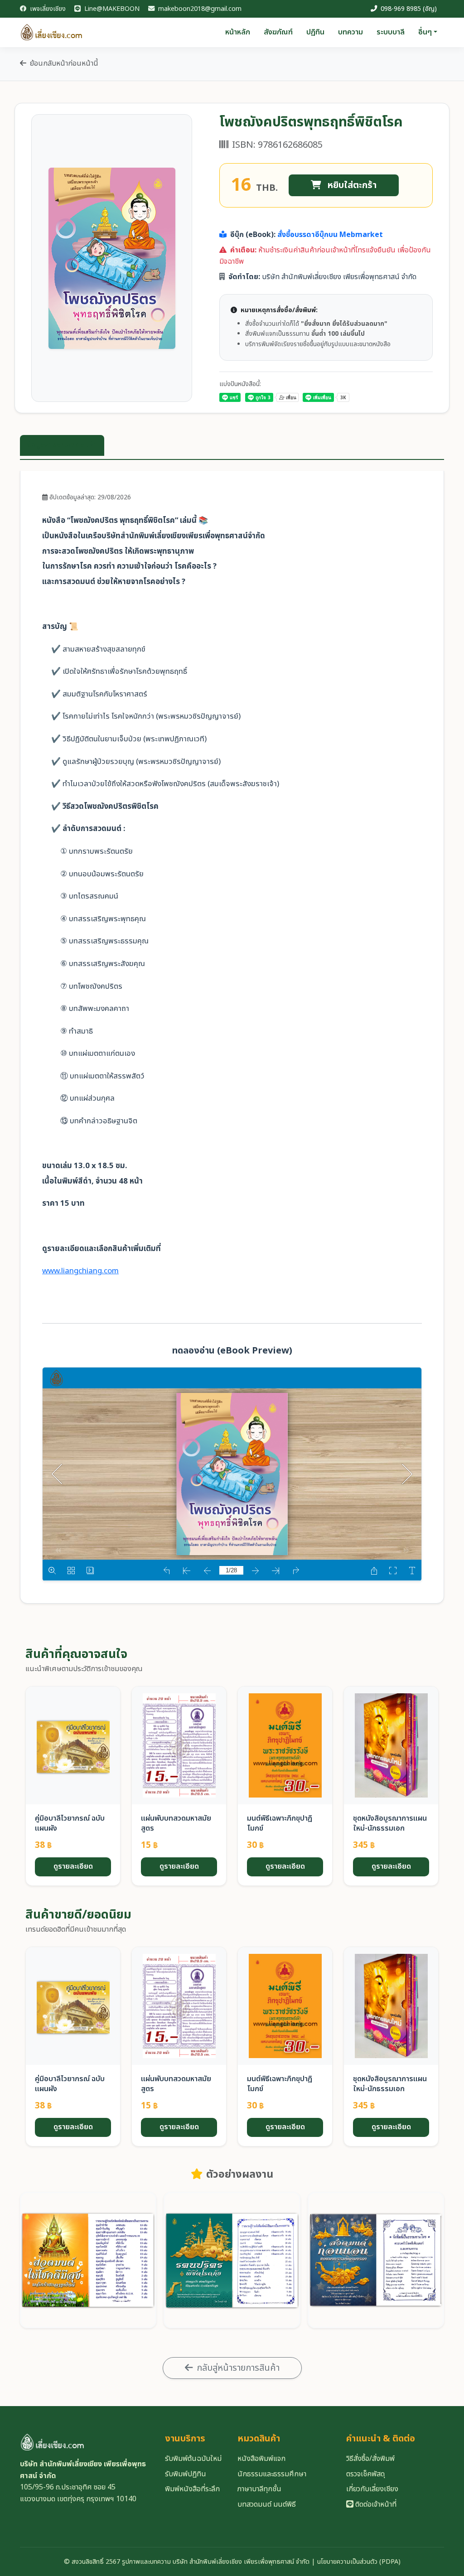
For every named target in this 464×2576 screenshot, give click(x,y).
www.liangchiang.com (80, 1271)
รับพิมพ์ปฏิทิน (186, 2474)
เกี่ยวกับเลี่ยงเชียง (372, 2489)
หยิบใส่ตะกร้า (351, 185)
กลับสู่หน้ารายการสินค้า (238, 2368)
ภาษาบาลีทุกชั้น (259, 2489)
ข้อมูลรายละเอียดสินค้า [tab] (62, 445)
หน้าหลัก (238, 32)
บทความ (350, 32)
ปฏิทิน (315, 32)
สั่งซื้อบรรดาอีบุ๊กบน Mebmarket (330, 235)
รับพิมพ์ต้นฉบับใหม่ (193, 2459)
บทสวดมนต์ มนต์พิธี (267, 2504)
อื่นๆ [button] (425, 32)
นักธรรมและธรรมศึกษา (272, 2474)
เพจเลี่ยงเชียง (47, 9)
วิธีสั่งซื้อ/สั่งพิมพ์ (370, 2459)
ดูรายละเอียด (73, 1866)
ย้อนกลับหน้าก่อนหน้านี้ (64, 63)
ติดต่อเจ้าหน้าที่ (375, 2504)
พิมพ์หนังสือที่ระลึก (192, 2489)
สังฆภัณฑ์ (278, 32)
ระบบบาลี (391, 32)
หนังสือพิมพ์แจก (261, 2459)
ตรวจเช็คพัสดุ (365, 2474)
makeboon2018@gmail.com (199, 9)
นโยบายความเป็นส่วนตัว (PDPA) (359, 2562)
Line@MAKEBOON (111, 9)
